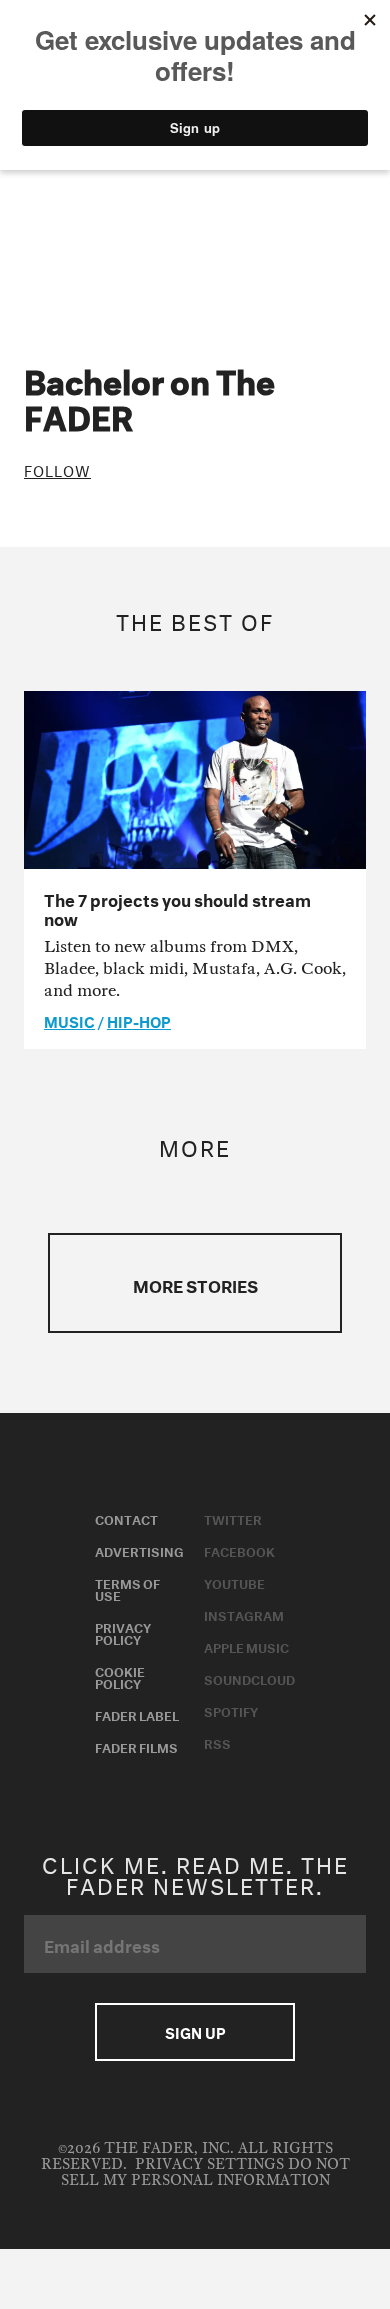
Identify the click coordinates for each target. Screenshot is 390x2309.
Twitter (233, 1518)
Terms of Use (127, 1588)
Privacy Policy (123, 1632)
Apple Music (246, 1646)
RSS (217, 1742)
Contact (126, 1518)
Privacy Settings (209, 2164)
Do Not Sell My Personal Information (205, 2172)
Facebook (239, 1550)
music (69, 1020)
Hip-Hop (139, 1020)
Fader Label (137, 1714)
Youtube (234, 1582)
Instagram (244, 1614)
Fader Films (136, 1746)
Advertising (139, 1550)
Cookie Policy (120, 1676)
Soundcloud (249, 1678)
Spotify (231, 1710)
